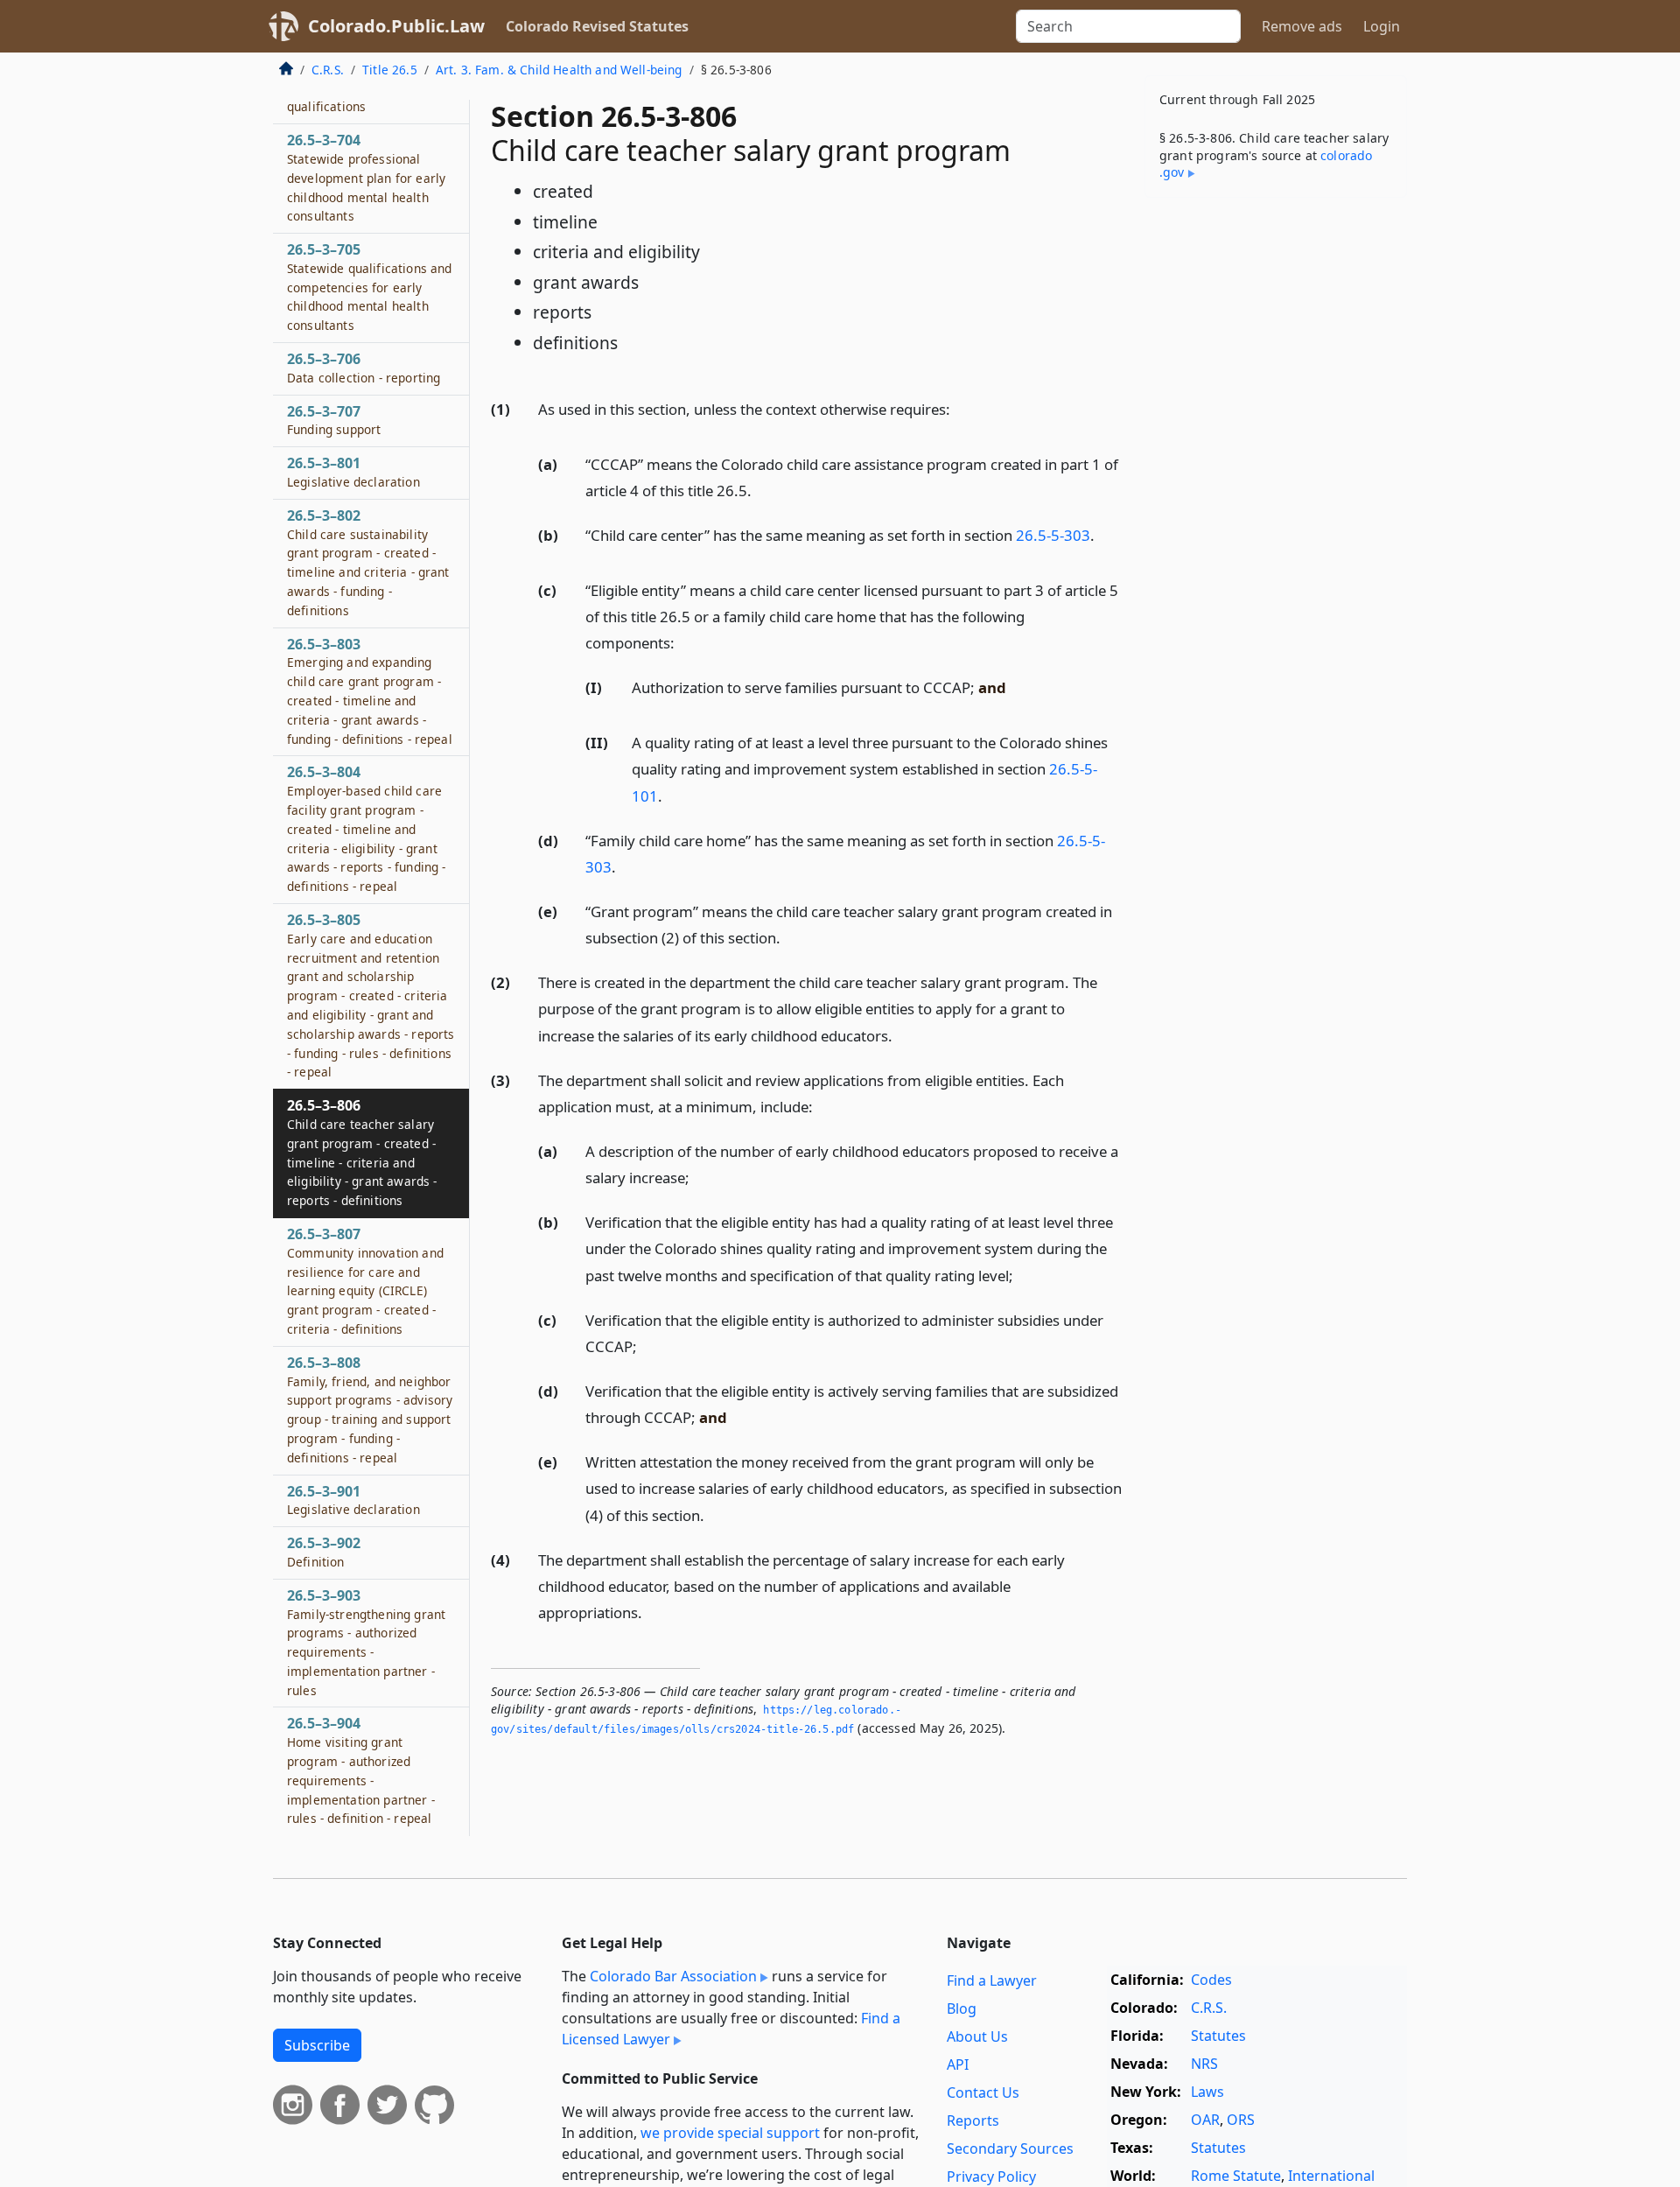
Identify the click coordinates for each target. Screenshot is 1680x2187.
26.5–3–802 (368, 562)
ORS (1241, 2120)
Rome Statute (1236, 2176)
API (958, 2064)
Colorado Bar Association (673, 1976)
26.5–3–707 (334, 420)
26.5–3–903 (366, 1642)
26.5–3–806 (362, 1152)
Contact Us (983, 2092)
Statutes (1218, 2036)
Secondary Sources (1010, 2148)
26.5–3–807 (365, 1281)
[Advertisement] (1276, 485)
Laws (1207, 2092)
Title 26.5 (390, 70)
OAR (1205, 2120)
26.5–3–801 (353, 473)
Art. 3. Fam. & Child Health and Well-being (559, 70)
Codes (1211, 1980)
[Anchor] (960, 408)
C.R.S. (328, 70)
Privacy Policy (991, 2176)
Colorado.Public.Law (396, 26)
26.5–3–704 (366, 177)
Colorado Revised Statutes (597, 26)
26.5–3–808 (370, 1409)
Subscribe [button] (317, 2045)
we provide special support (730, 2133)
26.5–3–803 (370, 691)
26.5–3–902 (324, 1552)
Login (1382, 26)
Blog (962, 2008)
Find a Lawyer (992, 1980)
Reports (973, 2120)
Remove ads (1302, 26)
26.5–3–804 (366, 829)
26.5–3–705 (369, 287)
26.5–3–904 (361, 1771)
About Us (977, 2036)
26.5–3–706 (364, 368)
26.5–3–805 (371, 995)
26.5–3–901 (353, 1500)
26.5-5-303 (1053, 535)
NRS (1204, 2064)
